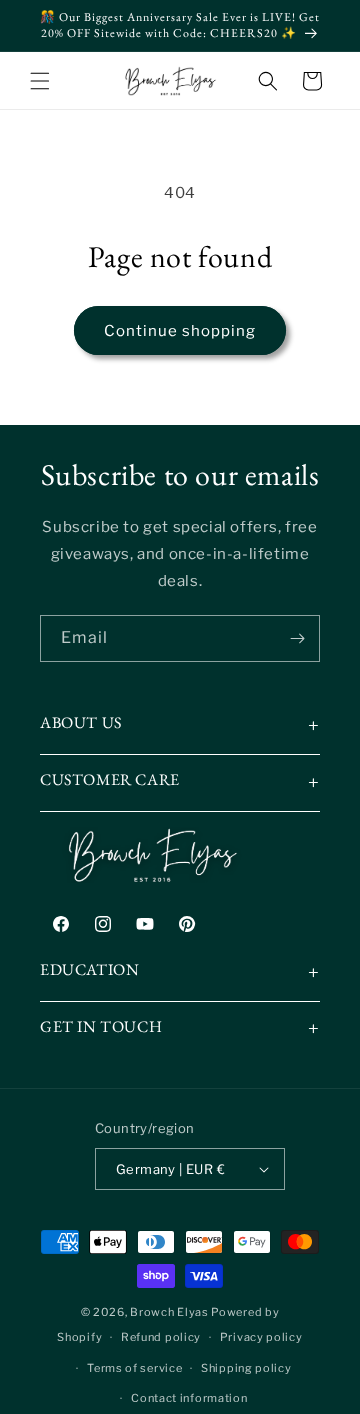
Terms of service (134, 1368)
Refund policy (161, 1337)
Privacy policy (261, 1337)
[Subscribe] (297, 638)
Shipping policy (246, 1368)
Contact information (189, 1398)
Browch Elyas (169, 1312)
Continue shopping (180, 331)
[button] (40, 81)
